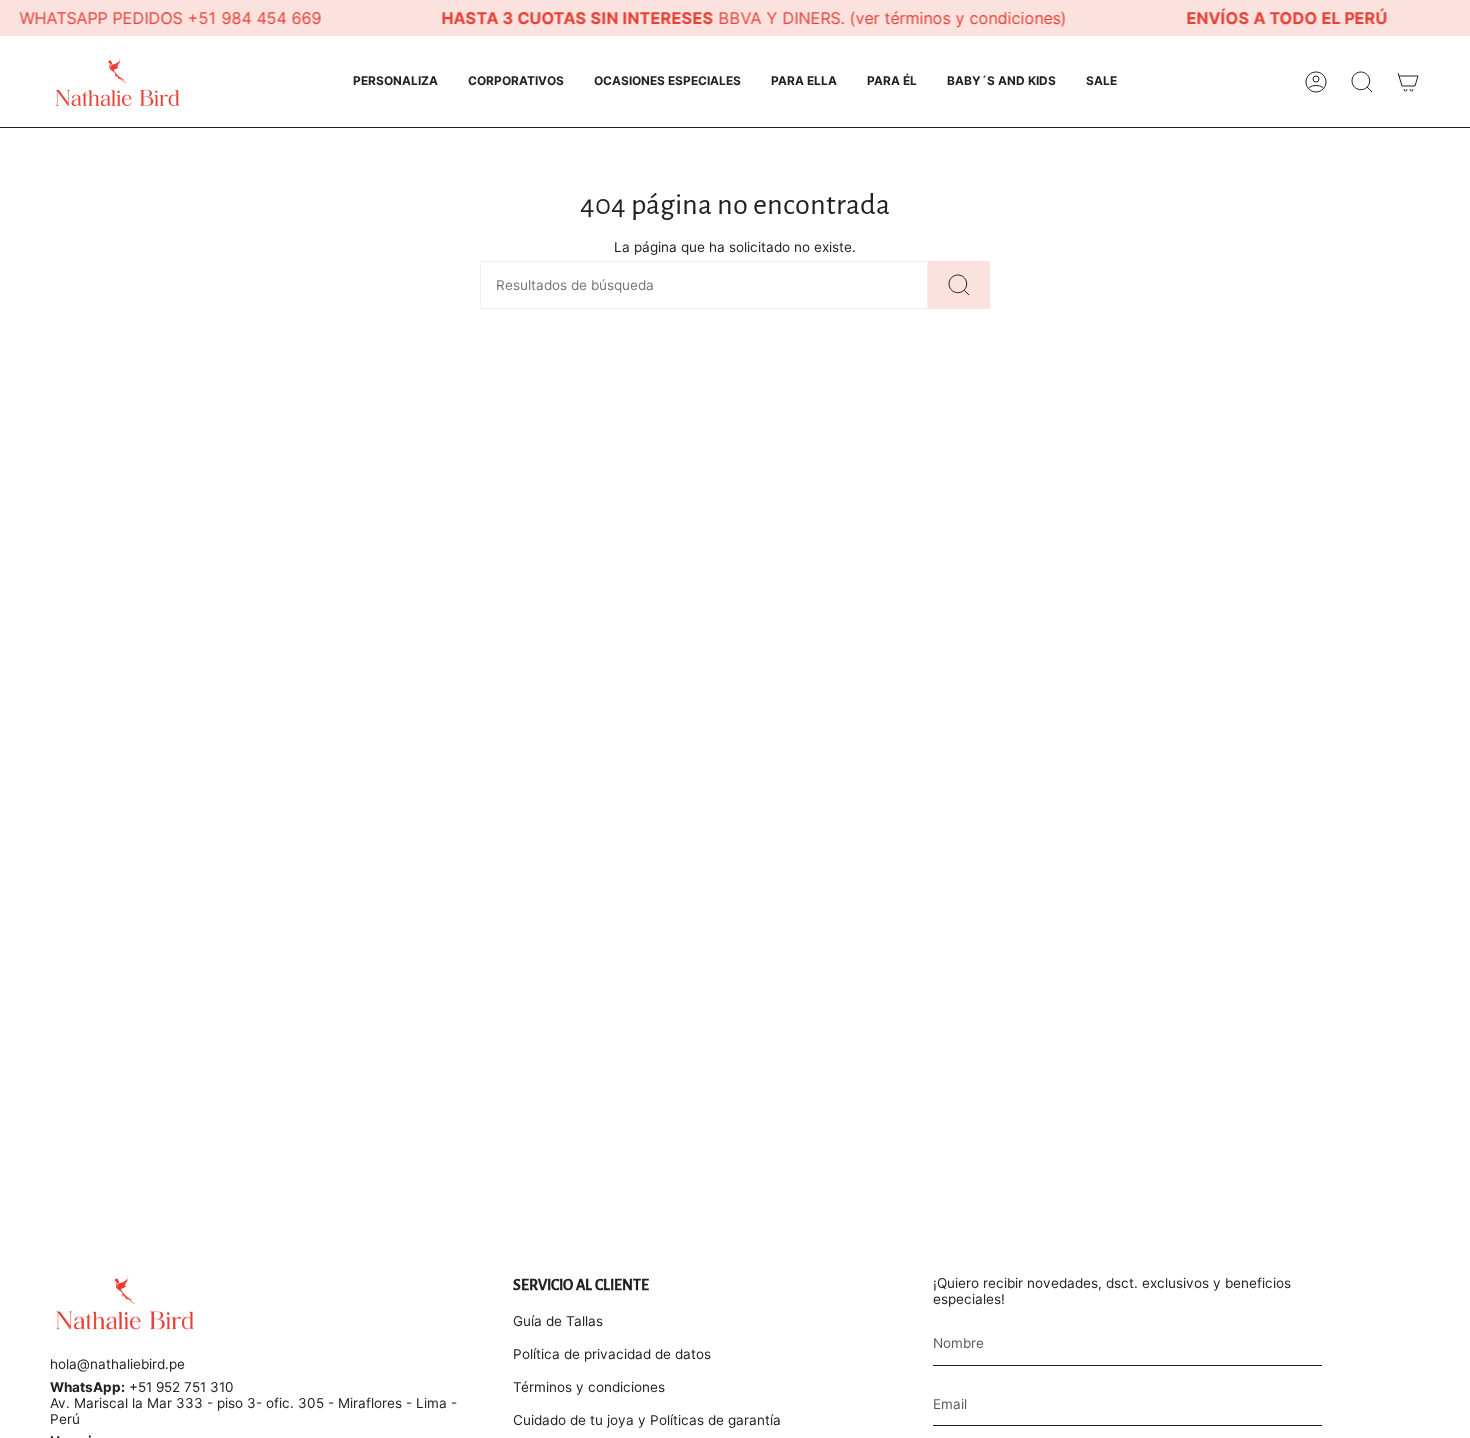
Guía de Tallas (558, 1321)
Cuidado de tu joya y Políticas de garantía (647, 1420)
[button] (395, 81)
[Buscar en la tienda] (959, 285)
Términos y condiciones (589, 1387)
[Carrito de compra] (1408, 82)
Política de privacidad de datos (612, 1354)
